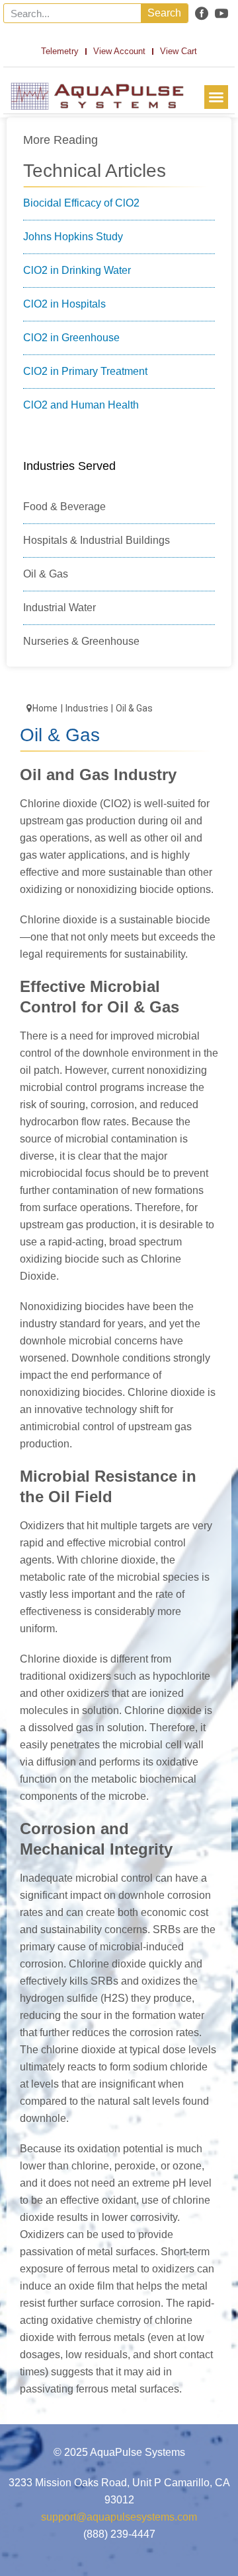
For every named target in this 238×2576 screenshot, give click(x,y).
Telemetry (60, 51)
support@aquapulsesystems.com (119, 2517)
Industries (87, 708)
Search (164, 13)
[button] (216, 97)
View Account (119, 51)
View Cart (178, 51)
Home (45, 708)
